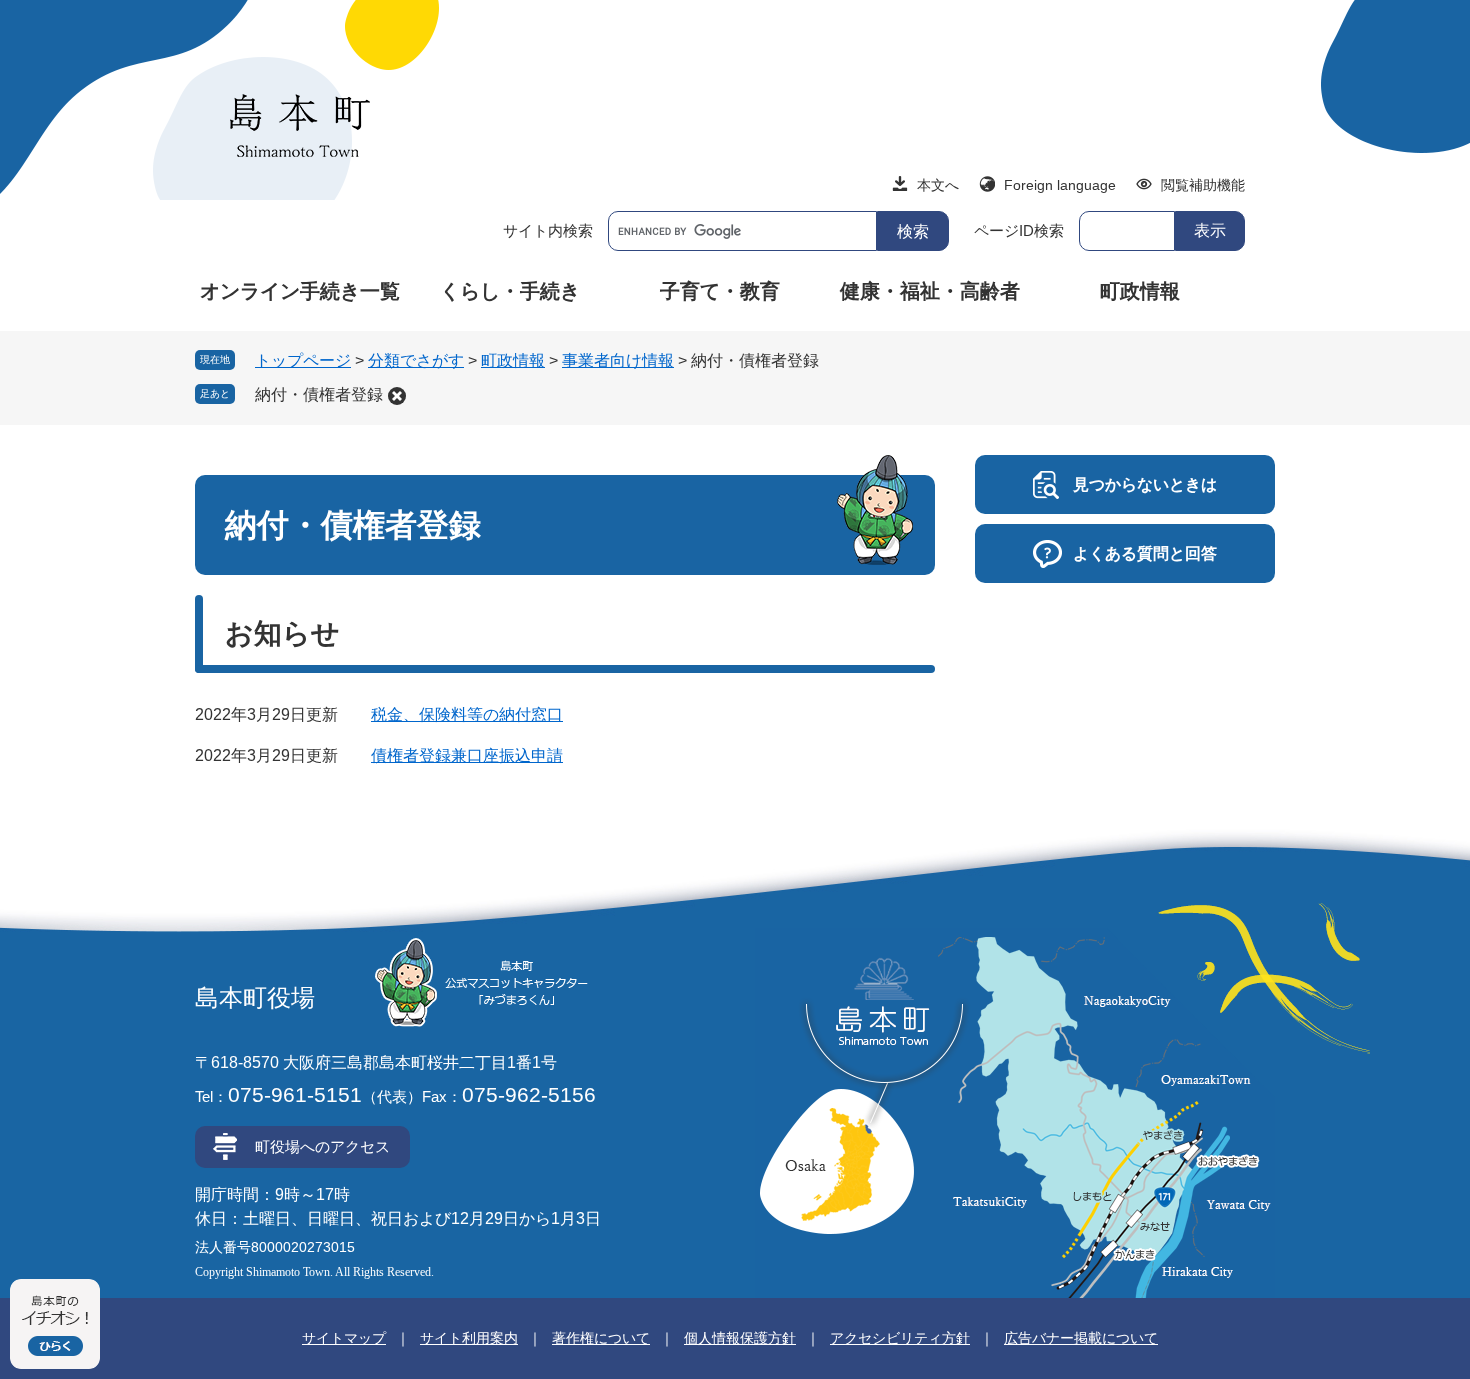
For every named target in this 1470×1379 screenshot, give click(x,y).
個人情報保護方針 (740, 1338)
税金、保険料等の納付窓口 (467, 714)
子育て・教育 (720, 291)
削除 (397, 396)
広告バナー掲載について (1081, 1338)
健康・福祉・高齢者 (930, 291)
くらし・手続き (510, 291)
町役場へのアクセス (322, 1146)
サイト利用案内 (469, 1338)
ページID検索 (1019, 230)
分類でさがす (416, 360)
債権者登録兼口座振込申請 (467, 755)
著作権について (601, 1338)
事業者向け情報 (618, 360)
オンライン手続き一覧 (300, 291)
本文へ (938, 185)
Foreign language (1060, 185)
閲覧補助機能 (1203, 185)
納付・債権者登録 (319, 394)
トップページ (303, 360)
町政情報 (1140, 291)
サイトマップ (344, 1338)
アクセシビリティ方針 (900, 1338)
